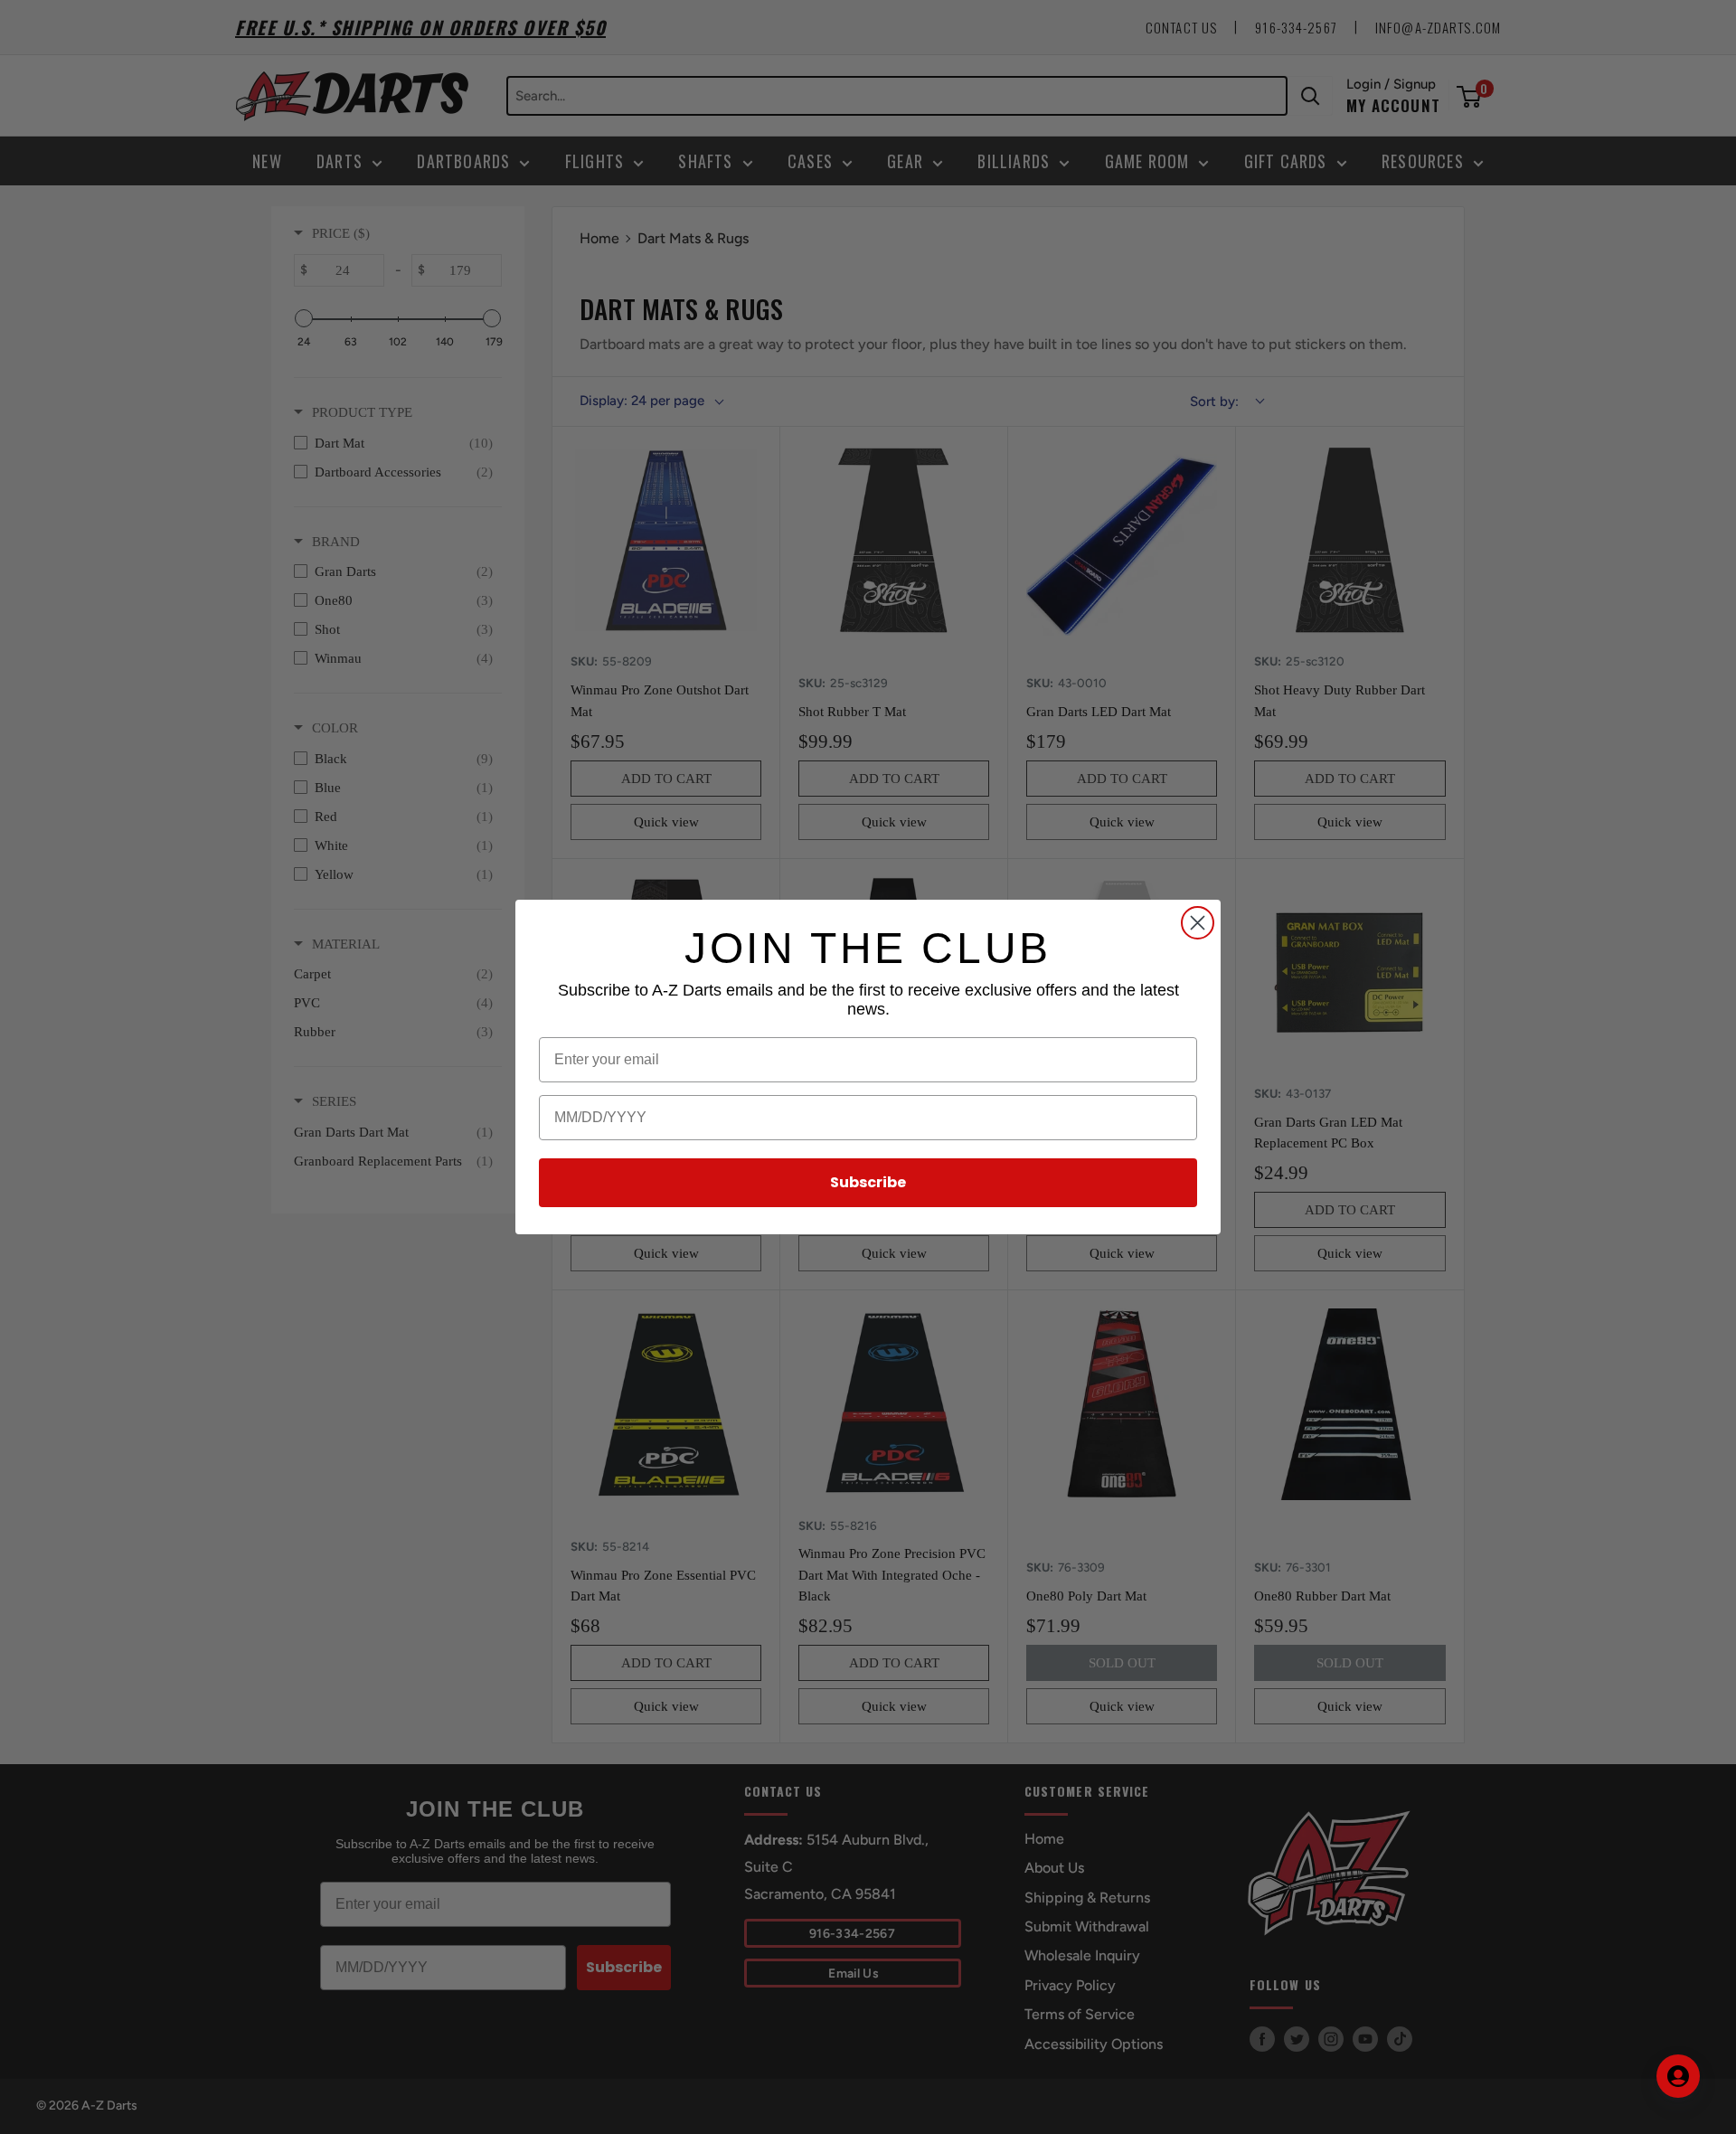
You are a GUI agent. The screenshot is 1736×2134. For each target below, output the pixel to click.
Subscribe (868, 1182)
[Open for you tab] (1678, 2076)
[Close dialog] (1198, 923)
